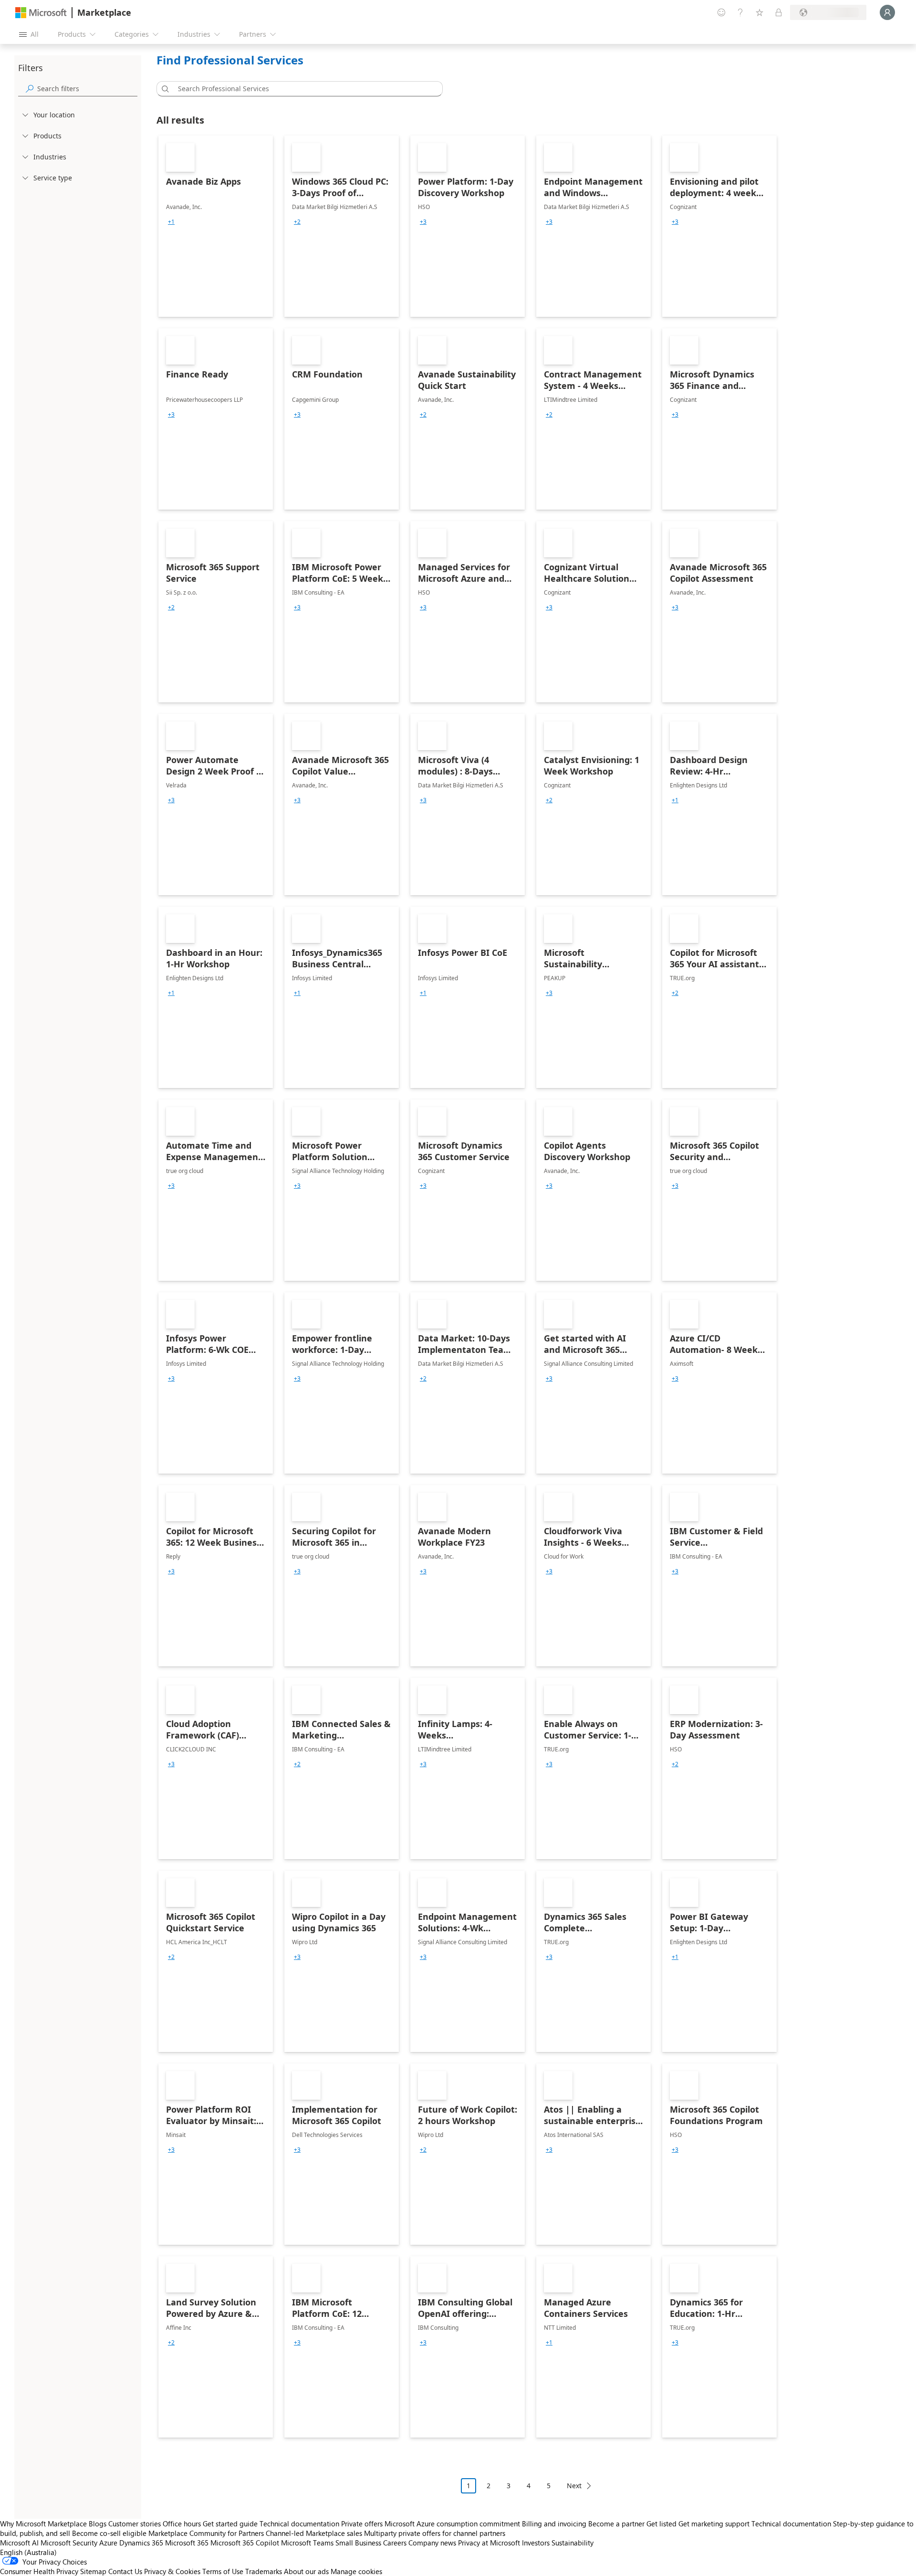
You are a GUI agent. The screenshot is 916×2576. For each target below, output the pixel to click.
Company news (432, 2543)
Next (574, 2486)
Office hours (182, 2524)
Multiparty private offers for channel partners (435, 2533)
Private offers (362, 2524)
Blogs (98, 2524)
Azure (108, 2543)
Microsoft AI (19, 2543)
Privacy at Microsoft (489, 2543)
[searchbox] (87, 89)
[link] (216, 226)
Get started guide (230, 2524)
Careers (395, 2543)
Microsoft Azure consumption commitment (453, 2524)
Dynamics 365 (141, 2543)
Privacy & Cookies (172, 2571)
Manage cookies (356, 2571)
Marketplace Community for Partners (206, 2533)
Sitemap (93, 2571)
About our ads (306, 2571)
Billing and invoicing (554, 2524)
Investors (536, 2543)
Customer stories (135, 2524)
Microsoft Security (69, 2543)
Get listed (661, 2524)
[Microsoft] (41, 13)
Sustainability (572, 2543)
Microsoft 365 (187, 2543)
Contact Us (125, 2571)
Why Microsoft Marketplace (43, 2524)
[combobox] (302, 89)
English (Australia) (28, 2552)
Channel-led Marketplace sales (314, 2533)
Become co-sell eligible (109, 2533)
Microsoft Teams (307, 2543)
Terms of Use (223, 2571)
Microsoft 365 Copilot (245, 2543)
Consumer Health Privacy (39, 2571)
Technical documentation (299, 2524)
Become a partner (616, 2524)
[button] (164, 89)
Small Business (358, 2543)
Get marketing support (714, 2524)
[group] (171, 222)
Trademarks (264, 2571)
